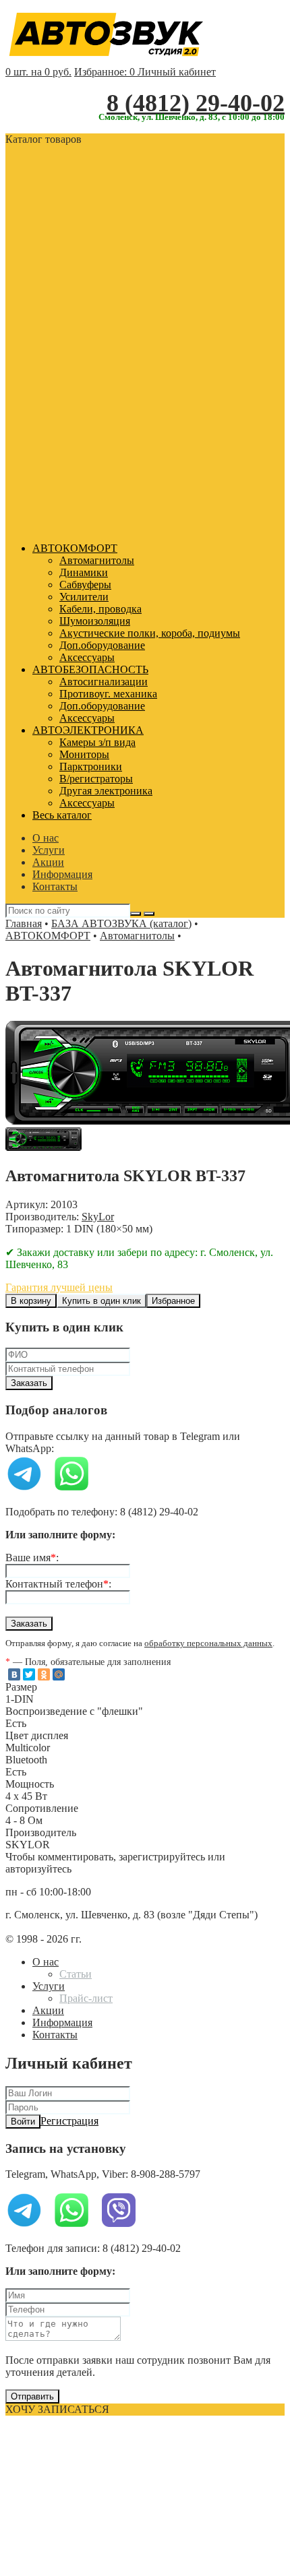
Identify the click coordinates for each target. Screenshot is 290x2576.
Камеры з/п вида (97, 742)
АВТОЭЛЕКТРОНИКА (88, 730)
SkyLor (98, 1217)
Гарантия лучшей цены (59, 1287)
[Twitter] (29, 1674)
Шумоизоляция (95, 621)
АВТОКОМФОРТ (75, 548)
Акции (48, 862)
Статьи (76, 1974)
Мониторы (84, 754)
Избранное (173, 1301)
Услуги (49, 850)
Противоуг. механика (108, 694)
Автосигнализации (104, 682)
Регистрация (69, 2121)
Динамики (84, 572)
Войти (23, 2122)
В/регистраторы (96, 779)
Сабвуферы (85, 585)
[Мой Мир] (59, 1674)
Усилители (84, 597)
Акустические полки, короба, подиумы (150, 633)
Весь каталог (62, 815)
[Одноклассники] (44, 1674)
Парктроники (91, 766)
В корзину (31, 1301)
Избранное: (105, 72)
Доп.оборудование (102, 645)
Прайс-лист (86, 1998)
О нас (46, 838)
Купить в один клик (101, 1301)
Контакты (55, 886)
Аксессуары (87, 657)
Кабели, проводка (100, 609)
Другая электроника (106, 791)
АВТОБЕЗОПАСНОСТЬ (90, 669)
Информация (62, 874)
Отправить (32, 2396)
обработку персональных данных (208, 1643)
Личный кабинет (177, 72)
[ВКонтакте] (14, 1674)
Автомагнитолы (97, 560)
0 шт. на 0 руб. (38, 72)
